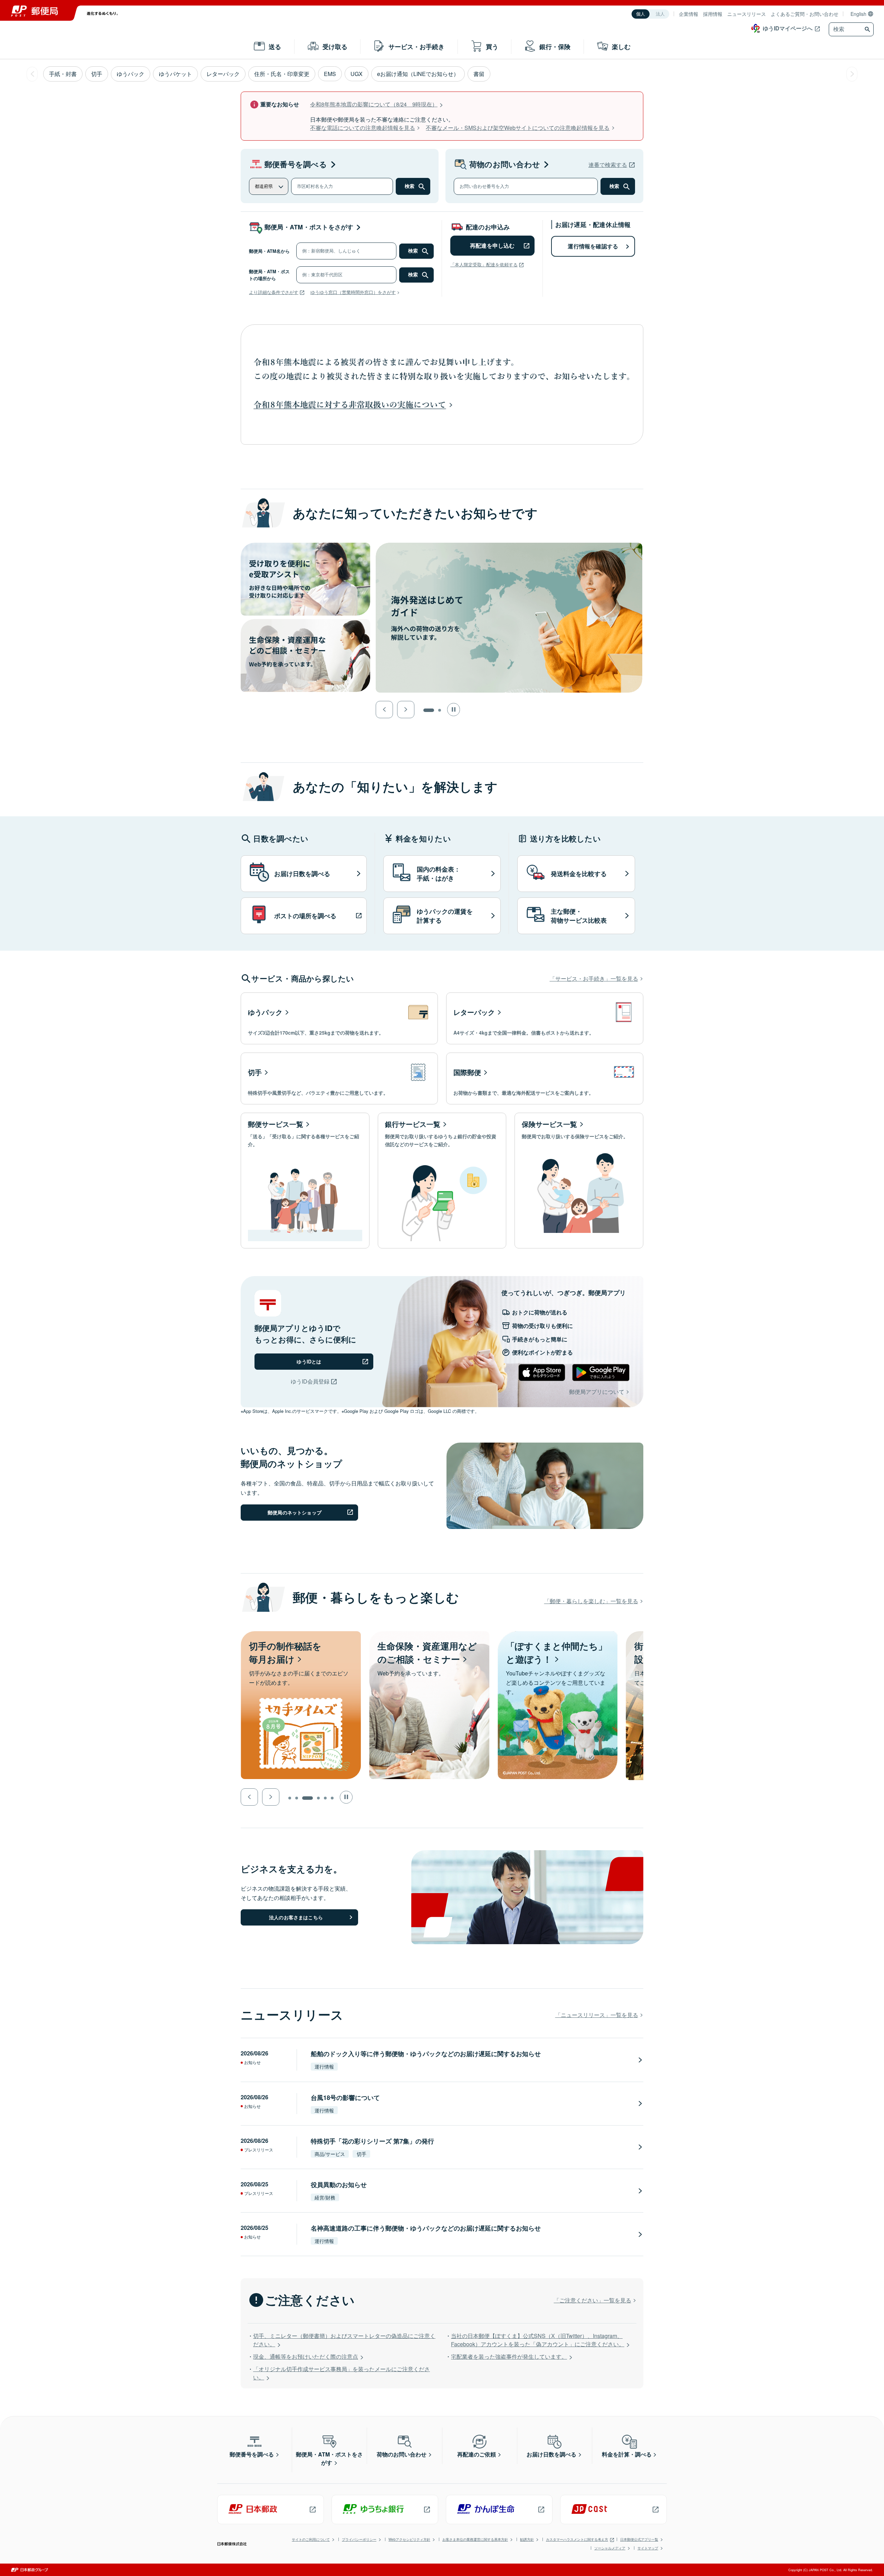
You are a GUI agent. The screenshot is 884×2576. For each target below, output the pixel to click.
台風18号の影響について (345, 2098)
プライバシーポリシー (359, 2539)
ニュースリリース (747, 14)
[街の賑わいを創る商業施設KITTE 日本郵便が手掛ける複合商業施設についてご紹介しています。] (558, 1635)
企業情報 (689, 14)
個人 (641, 14)
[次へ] (852, 74)
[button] (384, 710)
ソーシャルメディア (610, 2548)
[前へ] (32, 74)
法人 (660, 14)
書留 (479, 74)
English (858, 14)
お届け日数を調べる (551, 2454)
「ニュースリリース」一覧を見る (597, 2015)
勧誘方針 (527, 2539)
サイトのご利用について (311, 2539)
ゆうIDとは (309, 1361)
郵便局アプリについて (597, 1392)
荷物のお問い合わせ (505, 164)
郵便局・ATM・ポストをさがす (309, 227)
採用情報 (713, 14)
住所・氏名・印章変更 (282, 74)
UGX (357, 74)
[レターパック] (545, 1018)
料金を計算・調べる (627, 2454)
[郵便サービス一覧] (305, 1181)
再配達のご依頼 (477, 2454)
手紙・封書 (63, 74)
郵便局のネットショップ (295, 1512)
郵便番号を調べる (296, 164)
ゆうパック (131, 74)
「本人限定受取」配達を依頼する (484, 264)
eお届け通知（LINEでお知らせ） (418, 74)
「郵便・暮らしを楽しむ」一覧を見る (591, 1601)
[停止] (454, 709)
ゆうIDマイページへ (788, 28)
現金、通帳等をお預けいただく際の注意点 (306, 2356)
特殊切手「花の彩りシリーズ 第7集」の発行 (372, 2141)
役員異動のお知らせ (339, 2185)
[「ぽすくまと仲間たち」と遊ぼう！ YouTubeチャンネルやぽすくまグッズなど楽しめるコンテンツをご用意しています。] (429, 1635)
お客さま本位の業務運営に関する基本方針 (475, 2539)
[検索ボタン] (868, 29)
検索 (410, 186)
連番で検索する (608, 165)
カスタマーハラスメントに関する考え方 (577, 2539)
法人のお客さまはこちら (296, 1917)
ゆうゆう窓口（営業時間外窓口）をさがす (353, 292)
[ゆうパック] (339, 1018)
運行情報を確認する (593, 246)
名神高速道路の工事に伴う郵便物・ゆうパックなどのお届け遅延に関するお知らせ (426, 2228)
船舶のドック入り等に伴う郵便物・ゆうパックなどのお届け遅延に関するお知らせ (426, 2054)
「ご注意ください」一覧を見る (593, 2300)
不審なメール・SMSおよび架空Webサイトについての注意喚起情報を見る (518, 128)
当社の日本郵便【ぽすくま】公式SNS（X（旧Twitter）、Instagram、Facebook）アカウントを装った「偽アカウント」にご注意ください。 (538, 2340)
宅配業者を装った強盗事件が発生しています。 (509, 2356)
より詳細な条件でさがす (274, 292)
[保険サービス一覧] (579, 1181)
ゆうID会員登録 (310, 1381)
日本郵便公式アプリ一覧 (639, 2539)
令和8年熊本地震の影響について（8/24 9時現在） (374, 104)
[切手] (339, 1078)
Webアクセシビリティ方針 (409, 2539)
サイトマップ (648, 2548)
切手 (97, 74)
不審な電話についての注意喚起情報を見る (363, 128)
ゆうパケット (175, 74)
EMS (330, 74)
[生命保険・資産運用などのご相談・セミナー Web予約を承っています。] (301, 1635)
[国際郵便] (545, 1078)
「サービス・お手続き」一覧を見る (594, 978)
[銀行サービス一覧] (442, 1181)
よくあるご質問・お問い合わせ (805, 14)
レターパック (223, 74)
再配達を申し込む (492, 245)
